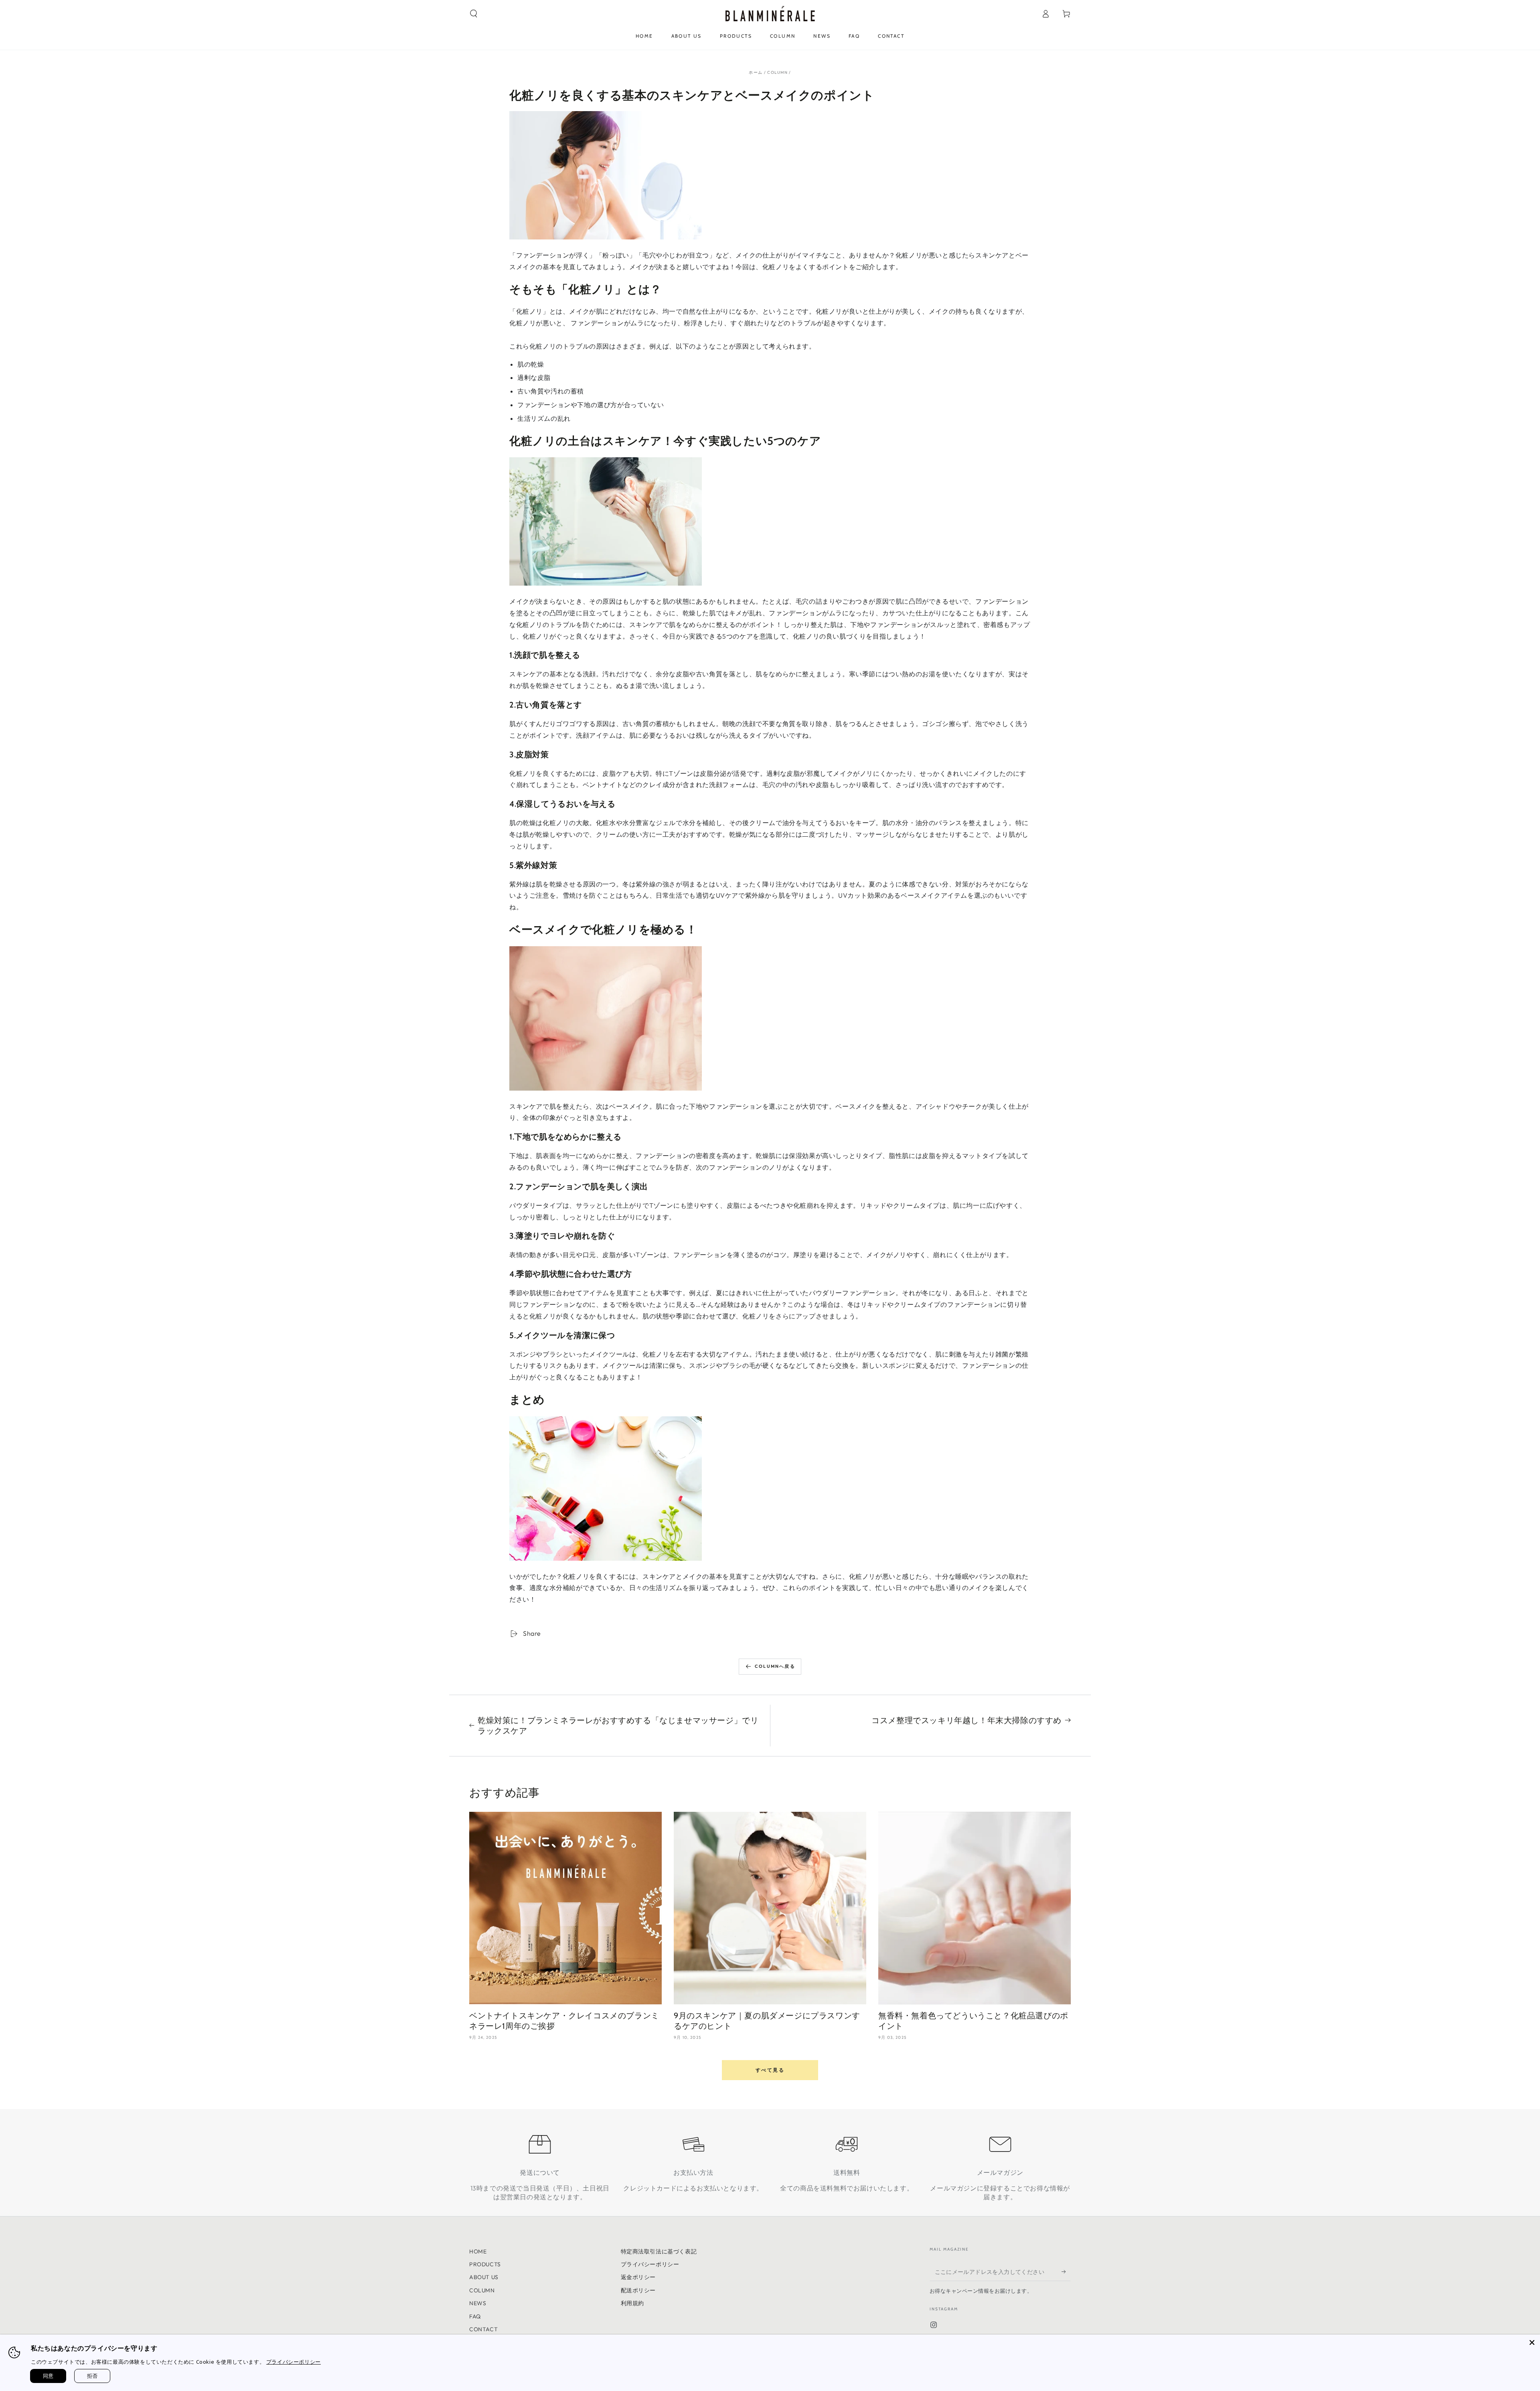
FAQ (475, 2316)
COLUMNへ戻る (775, 1666)
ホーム (756, 72)
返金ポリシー (638, 2277)
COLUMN (777, 72)
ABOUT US (484, 2277)
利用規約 (632, 2303)
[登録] (1066, 2272)
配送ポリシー (638, 2290)
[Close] (1532, 2342)
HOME (478, 2251)
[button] (474, 14)
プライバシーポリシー (650, 2264)
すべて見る (770, 2070)
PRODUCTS (485, 2264)
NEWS (478, 2303)
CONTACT (483, 2329)
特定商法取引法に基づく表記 (659, 2251)
